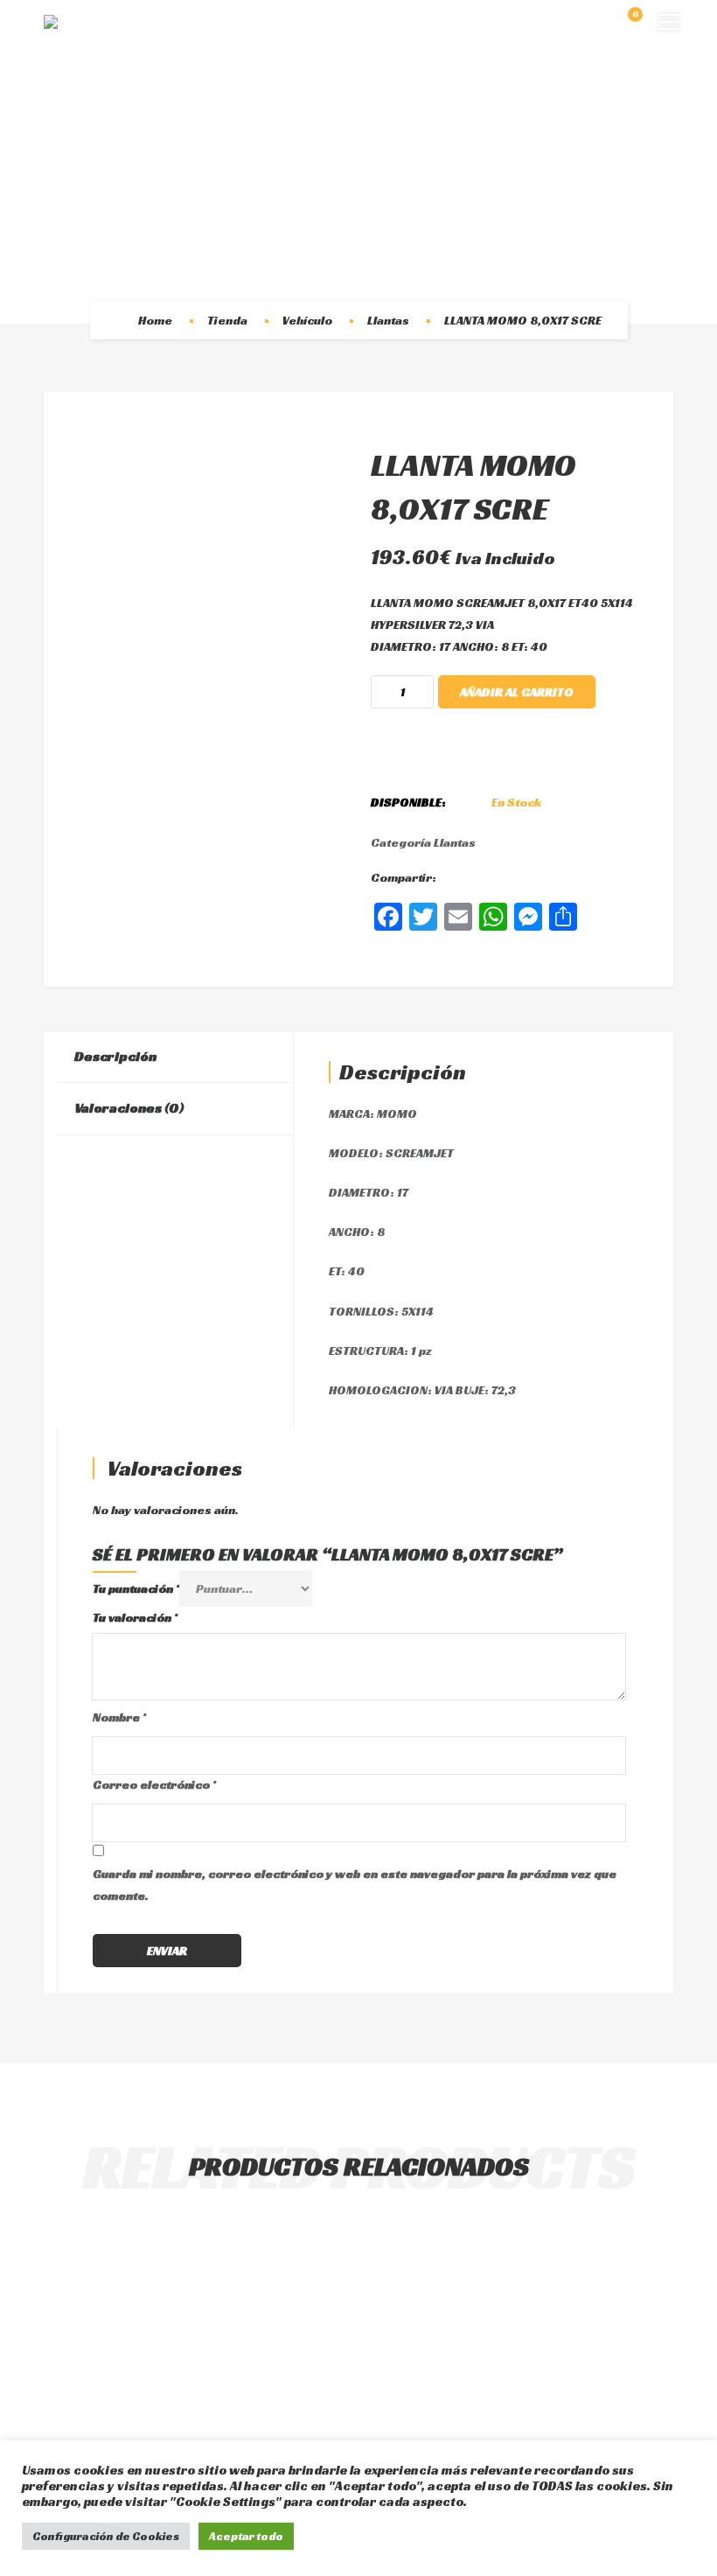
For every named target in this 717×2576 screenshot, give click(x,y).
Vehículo (307, 320)
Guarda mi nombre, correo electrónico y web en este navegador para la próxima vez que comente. (355, 1885)
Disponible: (408, 802)
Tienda (227, 320)
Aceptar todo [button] (246, 2536)
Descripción (115, 1056)
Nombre (119, 1717)
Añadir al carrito (517, 692)
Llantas (388, 320)
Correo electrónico (154, 1784)
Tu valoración (135, 1617)
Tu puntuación (136, 1588)
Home (155, 320)
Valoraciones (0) (129, 1108)
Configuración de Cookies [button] (106, 2536)
